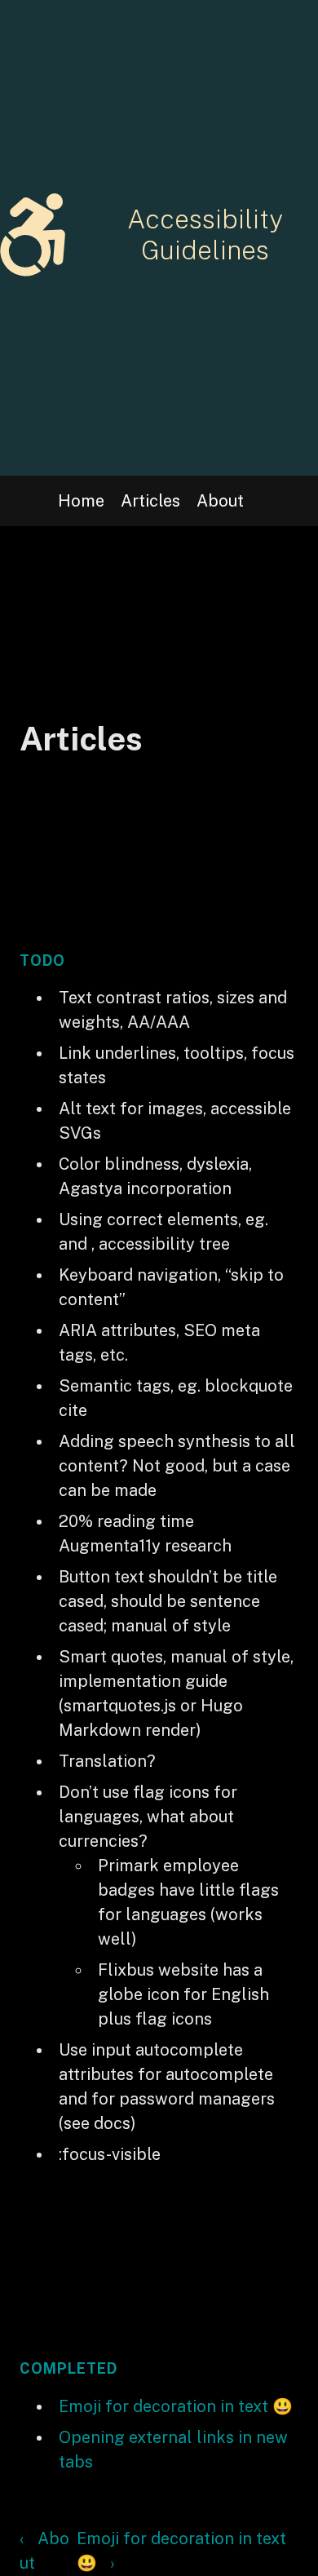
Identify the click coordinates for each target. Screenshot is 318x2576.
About (220, 501)
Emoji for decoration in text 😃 (176, 2406)
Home (81, 501)
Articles (150, 501)
